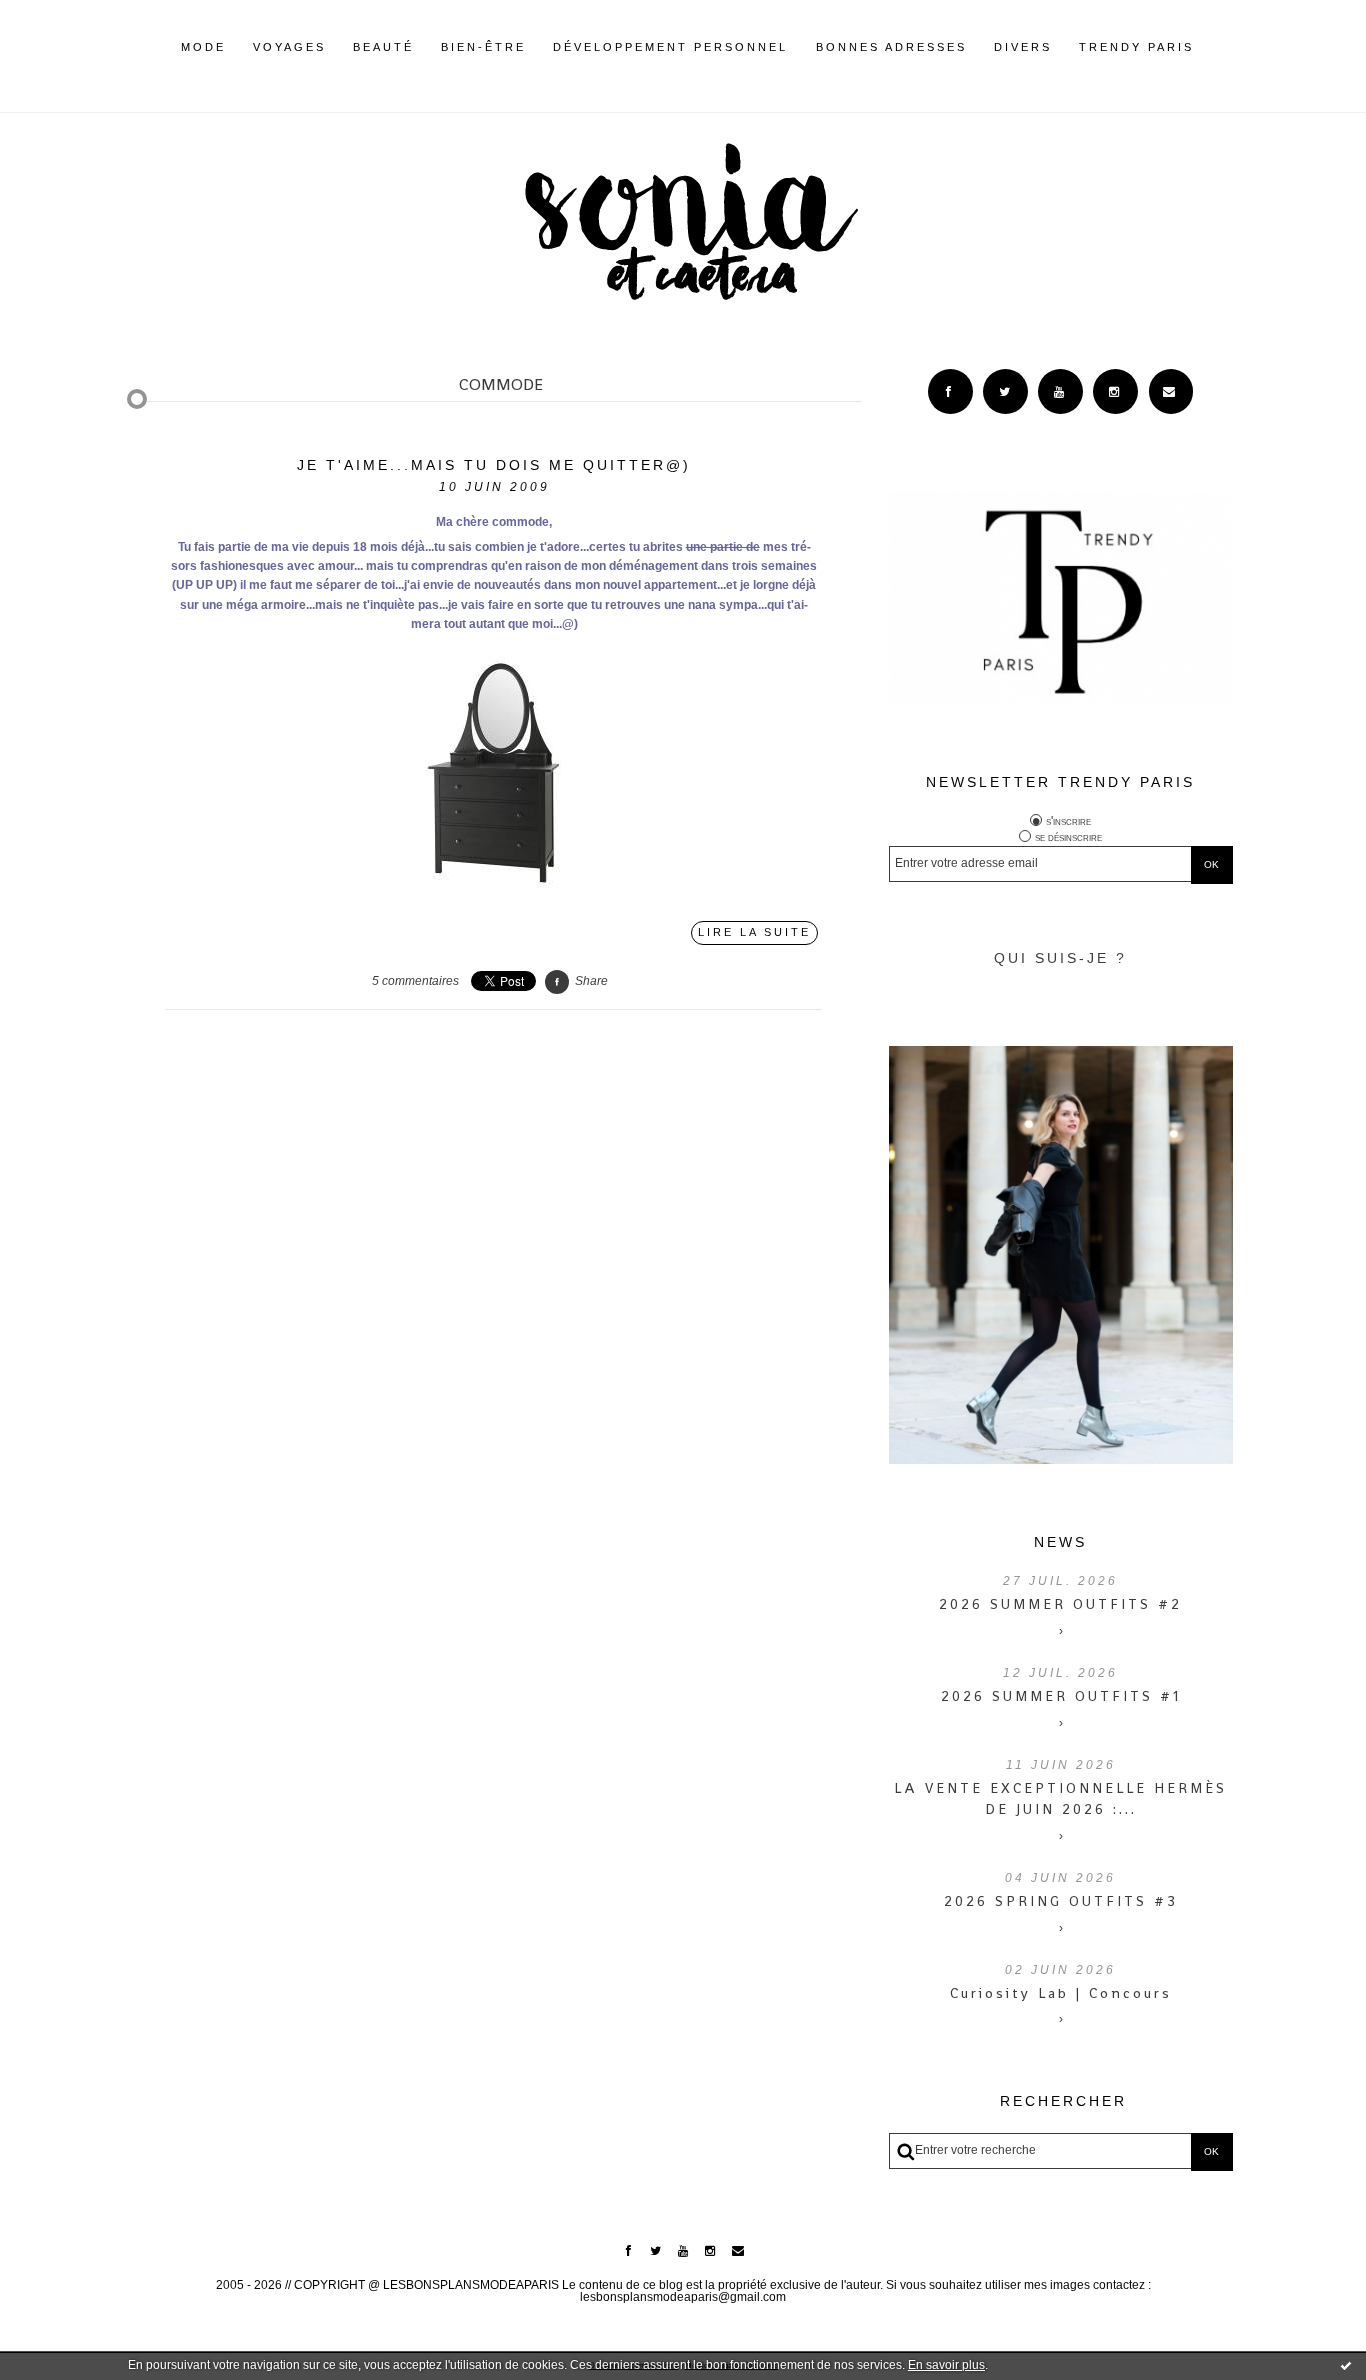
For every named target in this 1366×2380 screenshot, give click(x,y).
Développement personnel (670, 47)
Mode (203, 47)
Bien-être (483, 47)
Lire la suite (754, 932)
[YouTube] (1060, 391)
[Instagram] (1115, 391)
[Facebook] (950, 391)
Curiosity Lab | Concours (1061, 1993)
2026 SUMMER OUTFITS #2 (1060, 1604)
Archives (1207, 47)
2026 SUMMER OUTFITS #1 (1061, 1696)
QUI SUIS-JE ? (1060, 958)
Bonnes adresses (891, 47)
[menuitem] (203, 63)
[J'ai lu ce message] (1346, 2365)
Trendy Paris (1136, 47)
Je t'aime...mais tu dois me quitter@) (494, 465)
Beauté (383, 47)
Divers (1023, 47)
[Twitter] (1005, 391)
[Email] (1171, 391)
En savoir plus (946, 2365)
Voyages (289, 47)
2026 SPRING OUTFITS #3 (1061, 1901)
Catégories (1224, 47)
